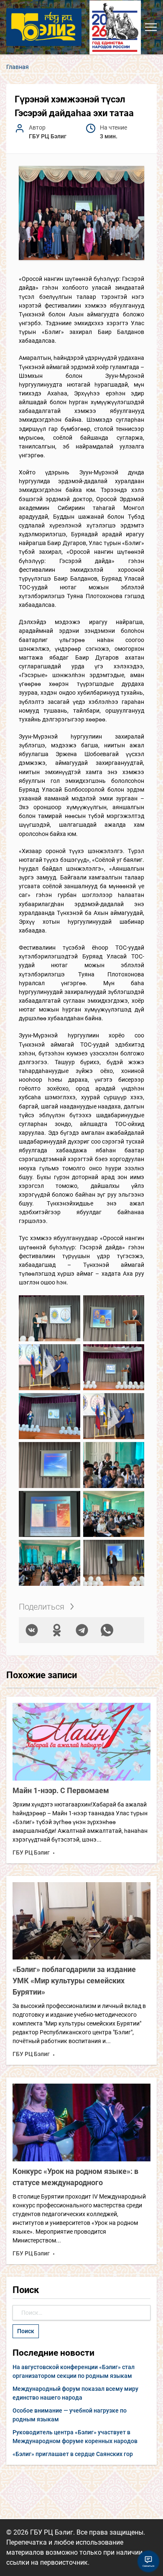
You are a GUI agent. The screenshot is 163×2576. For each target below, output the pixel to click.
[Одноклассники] (57, 1630)
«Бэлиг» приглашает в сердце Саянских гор (73, 2454)
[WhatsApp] (107, 1630)
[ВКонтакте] (32, 1630)
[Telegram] (82, 1630)
